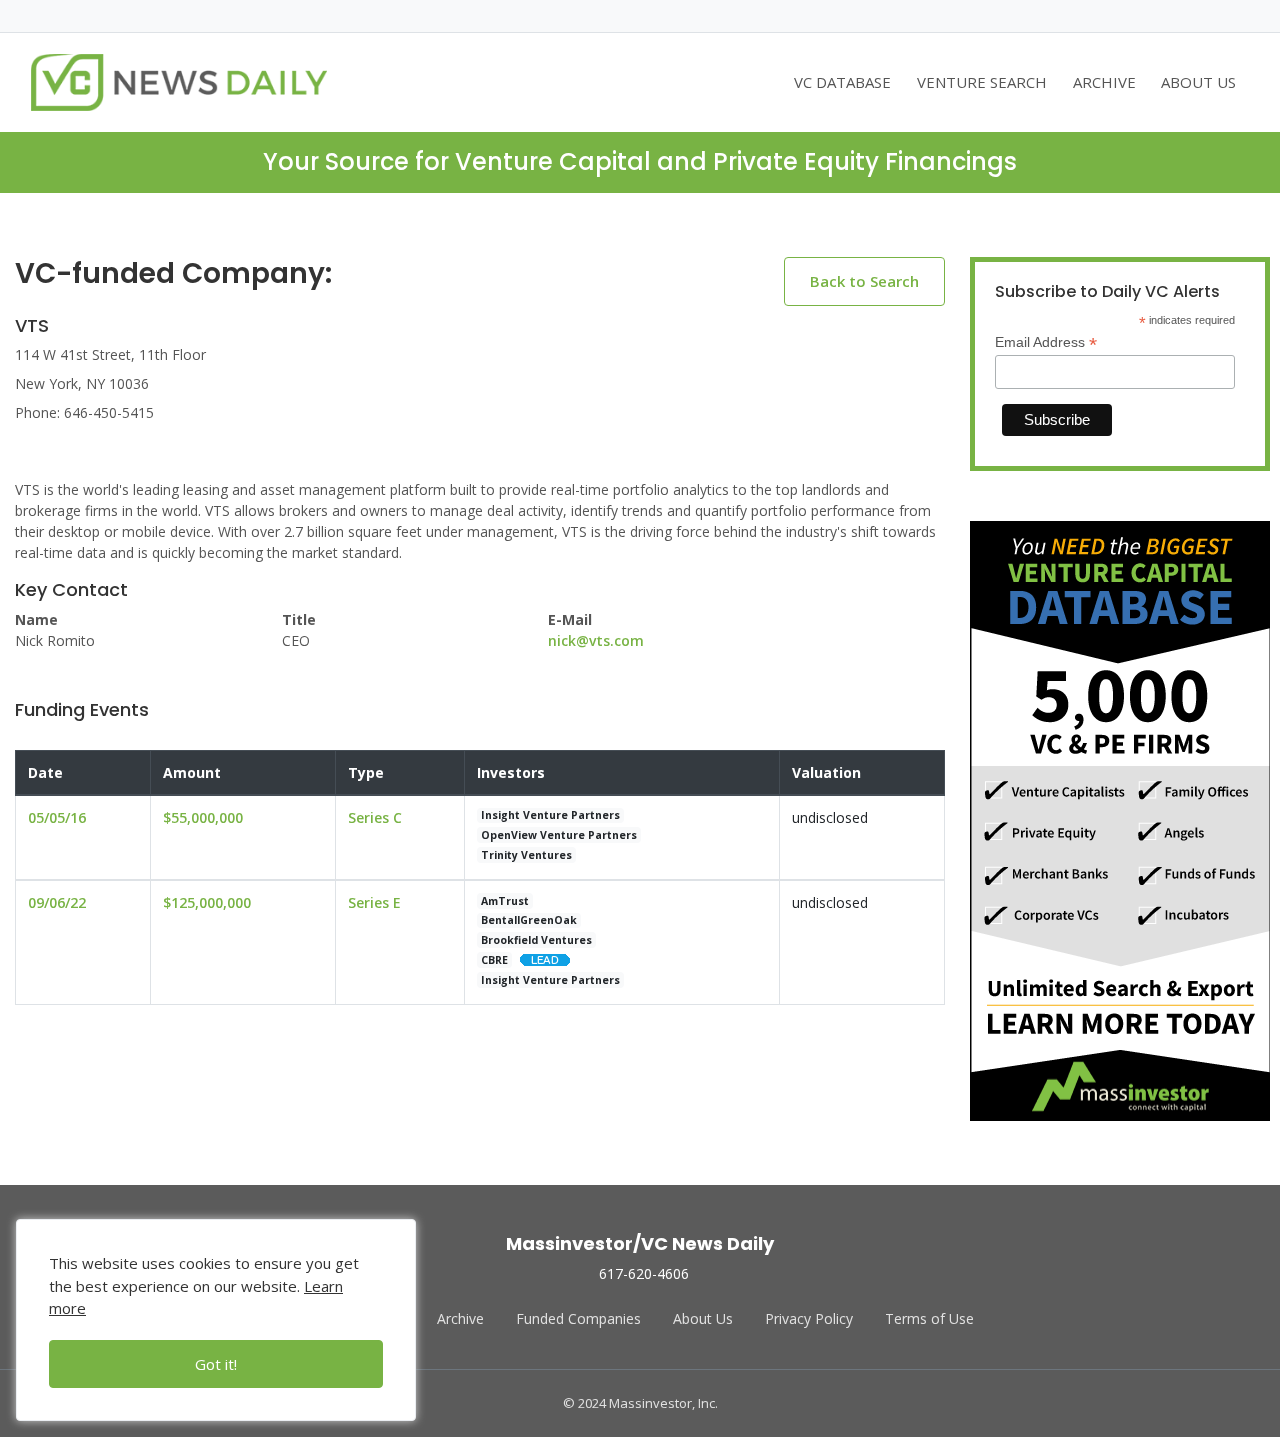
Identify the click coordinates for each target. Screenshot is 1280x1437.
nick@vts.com (596, 640)
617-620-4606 (644, 1273)
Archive (460, 1318)
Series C (375, 817)
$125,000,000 (207, 902)
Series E (374, 902)
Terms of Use (929, 1318)
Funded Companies (578, 1318)
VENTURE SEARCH (982, 82)
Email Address (1046, 342)
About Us (703, 1318)
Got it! (216, 1364)
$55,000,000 (203, 817)
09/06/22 (57, 902)
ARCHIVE (1104, 82)
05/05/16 (57, 817)
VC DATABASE (842, 82)
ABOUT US (1198, 82)
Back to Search (864, 281)
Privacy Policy (809, 1318)
